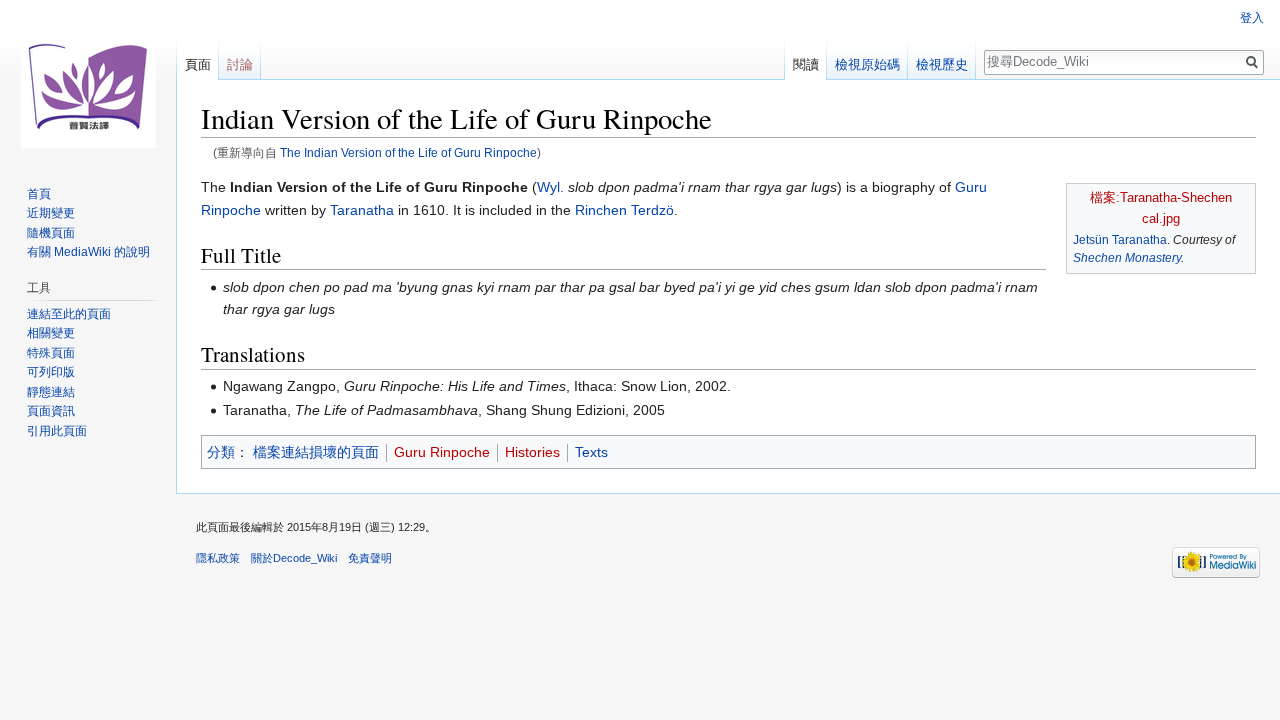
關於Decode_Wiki (294, 558)
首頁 (39, 194)
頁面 (198, 64)
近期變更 (51, 213)
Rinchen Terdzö (624, 210)
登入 (1252, 18)
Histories (532, 452)
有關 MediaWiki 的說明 (88, 252)
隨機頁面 (51, 233)
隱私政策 (218, 558)
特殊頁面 (51, 353)
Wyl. (550, 187)
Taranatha (362, 210)
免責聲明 (370, 558)
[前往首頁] (88, 80)
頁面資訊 (51, 411)
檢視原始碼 (867, 64)
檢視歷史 (942, 64)
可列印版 (51, 372)
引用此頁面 (57, 431)
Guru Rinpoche (442, 452)
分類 (221, 452)
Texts (591, 452)
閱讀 (806, 64)
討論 (240, 64)
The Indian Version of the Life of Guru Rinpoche (408, 152)
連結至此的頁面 (69, 314)
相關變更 (51, 333)
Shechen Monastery (1127, 258)
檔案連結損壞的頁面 (316, 452)
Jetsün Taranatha (1120, 240)
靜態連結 (51, 392)
